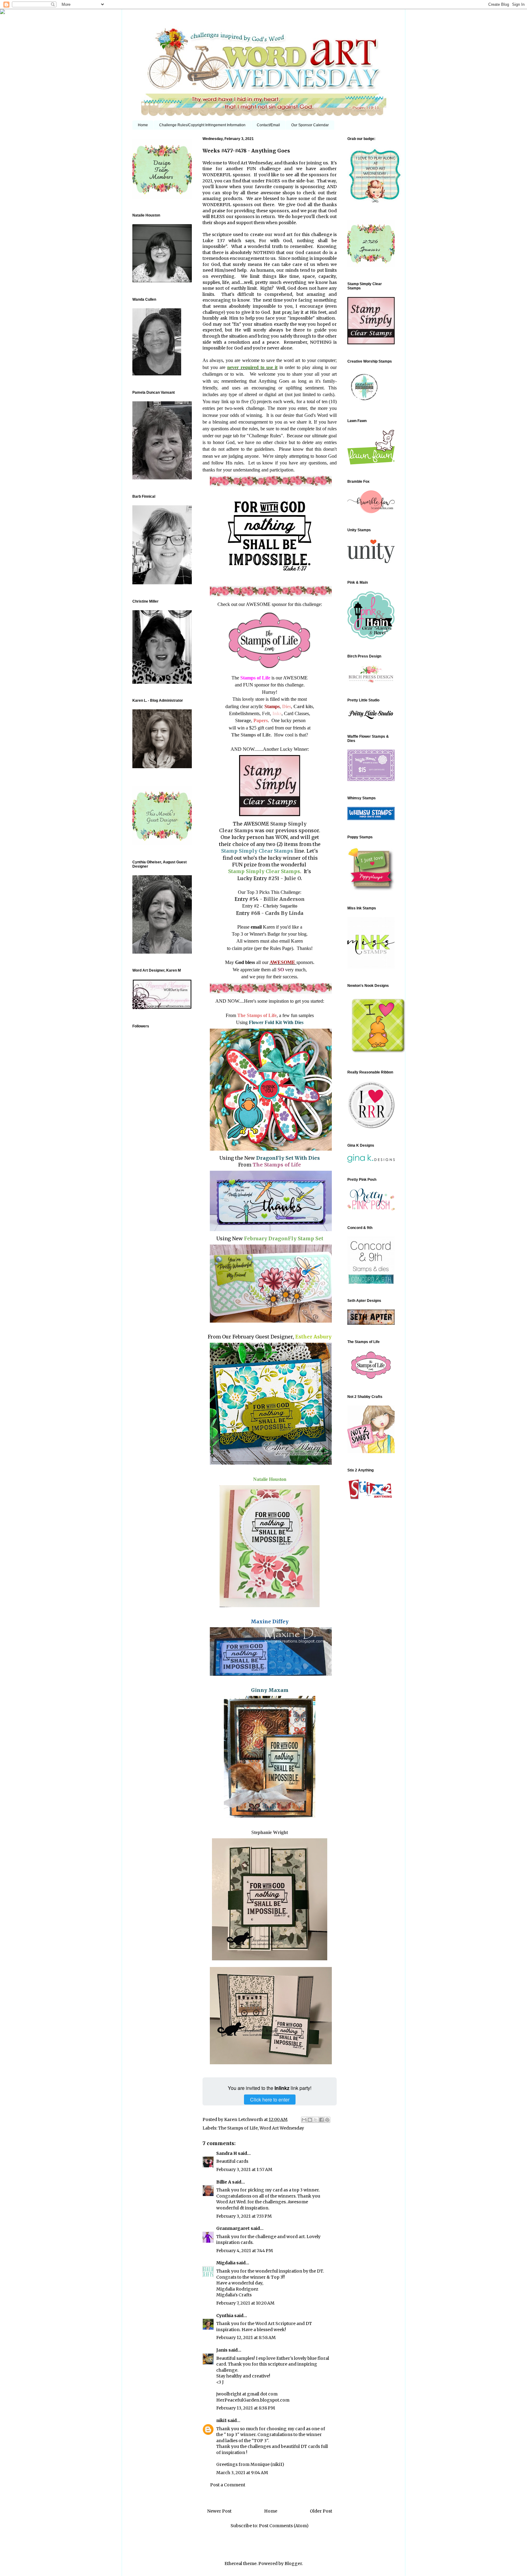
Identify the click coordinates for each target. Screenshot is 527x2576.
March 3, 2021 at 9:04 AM (242, 2473)
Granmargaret (233, 2228)
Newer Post (219, 2511)
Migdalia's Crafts (234, 2295)
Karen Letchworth (244, 2119)
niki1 (221, 2420)
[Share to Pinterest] (327, 2120)
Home (143, 125)
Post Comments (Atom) (284, 2526)
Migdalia (226, 2263)
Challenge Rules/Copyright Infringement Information (202, 125)
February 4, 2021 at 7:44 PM (245, 2251)
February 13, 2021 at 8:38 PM (246, 2408)
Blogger (293, 2563)
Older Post (321, 2511)
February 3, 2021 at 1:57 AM (244, 2169)
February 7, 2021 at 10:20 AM (245, 2303)
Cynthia (225, 2316)
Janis (222, 2350)
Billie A (224, 2182)
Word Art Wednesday (282, 2128)
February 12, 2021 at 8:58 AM (246, 2338)
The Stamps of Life (238, 2128)
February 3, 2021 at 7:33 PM (244, 2216)
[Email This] (304, 2120)
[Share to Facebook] (321, 2120)
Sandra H (227, 2153)
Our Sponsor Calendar (310, 125)
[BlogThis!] (310, 2120)
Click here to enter (270, 2099)
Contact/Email (268, 125)
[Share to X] (316, 2120)
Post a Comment (228, 2485)
